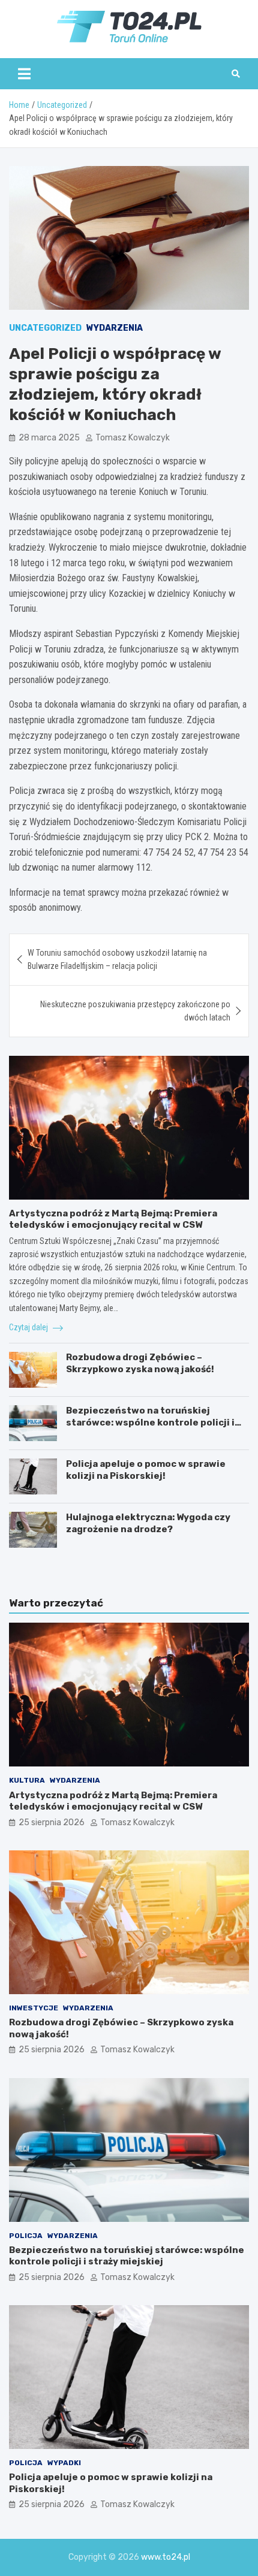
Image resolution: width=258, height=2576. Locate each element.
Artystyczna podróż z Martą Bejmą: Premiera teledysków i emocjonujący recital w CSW (113, 1219)
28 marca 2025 (49, 438)
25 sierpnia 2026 (52, 1822)
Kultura (27, 1780)
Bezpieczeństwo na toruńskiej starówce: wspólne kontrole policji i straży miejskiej (150, 1422)
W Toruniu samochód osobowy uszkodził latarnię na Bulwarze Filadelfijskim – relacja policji (117, 959)
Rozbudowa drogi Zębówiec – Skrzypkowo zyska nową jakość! (140, 1363)
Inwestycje (34, 2008)
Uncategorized (45, 328)
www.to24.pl (166, 2557)
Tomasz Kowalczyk (133, 438)
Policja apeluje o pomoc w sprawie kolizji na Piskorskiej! (146, 1470)
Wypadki (64, 2463)
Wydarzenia (115, 328)
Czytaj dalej (29, 1327)
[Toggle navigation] (24, 74)
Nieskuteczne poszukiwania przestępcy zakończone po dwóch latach (135, 1011)
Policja (26, 2236)
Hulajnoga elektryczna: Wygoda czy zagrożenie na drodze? (148, 1523)
